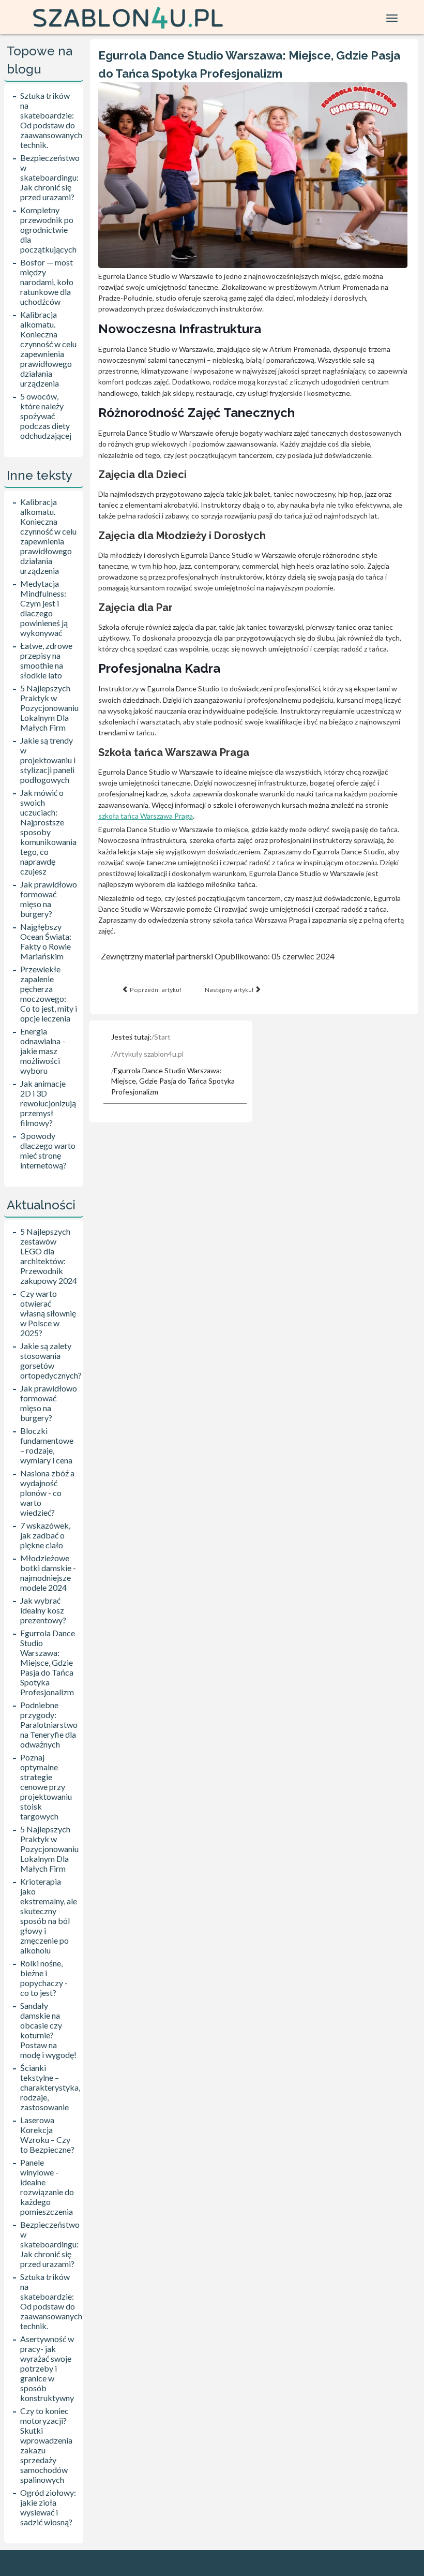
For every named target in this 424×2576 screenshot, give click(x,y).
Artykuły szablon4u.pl (149, 1054)
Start (162, 1037)
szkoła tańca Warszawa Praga (146, 816)
